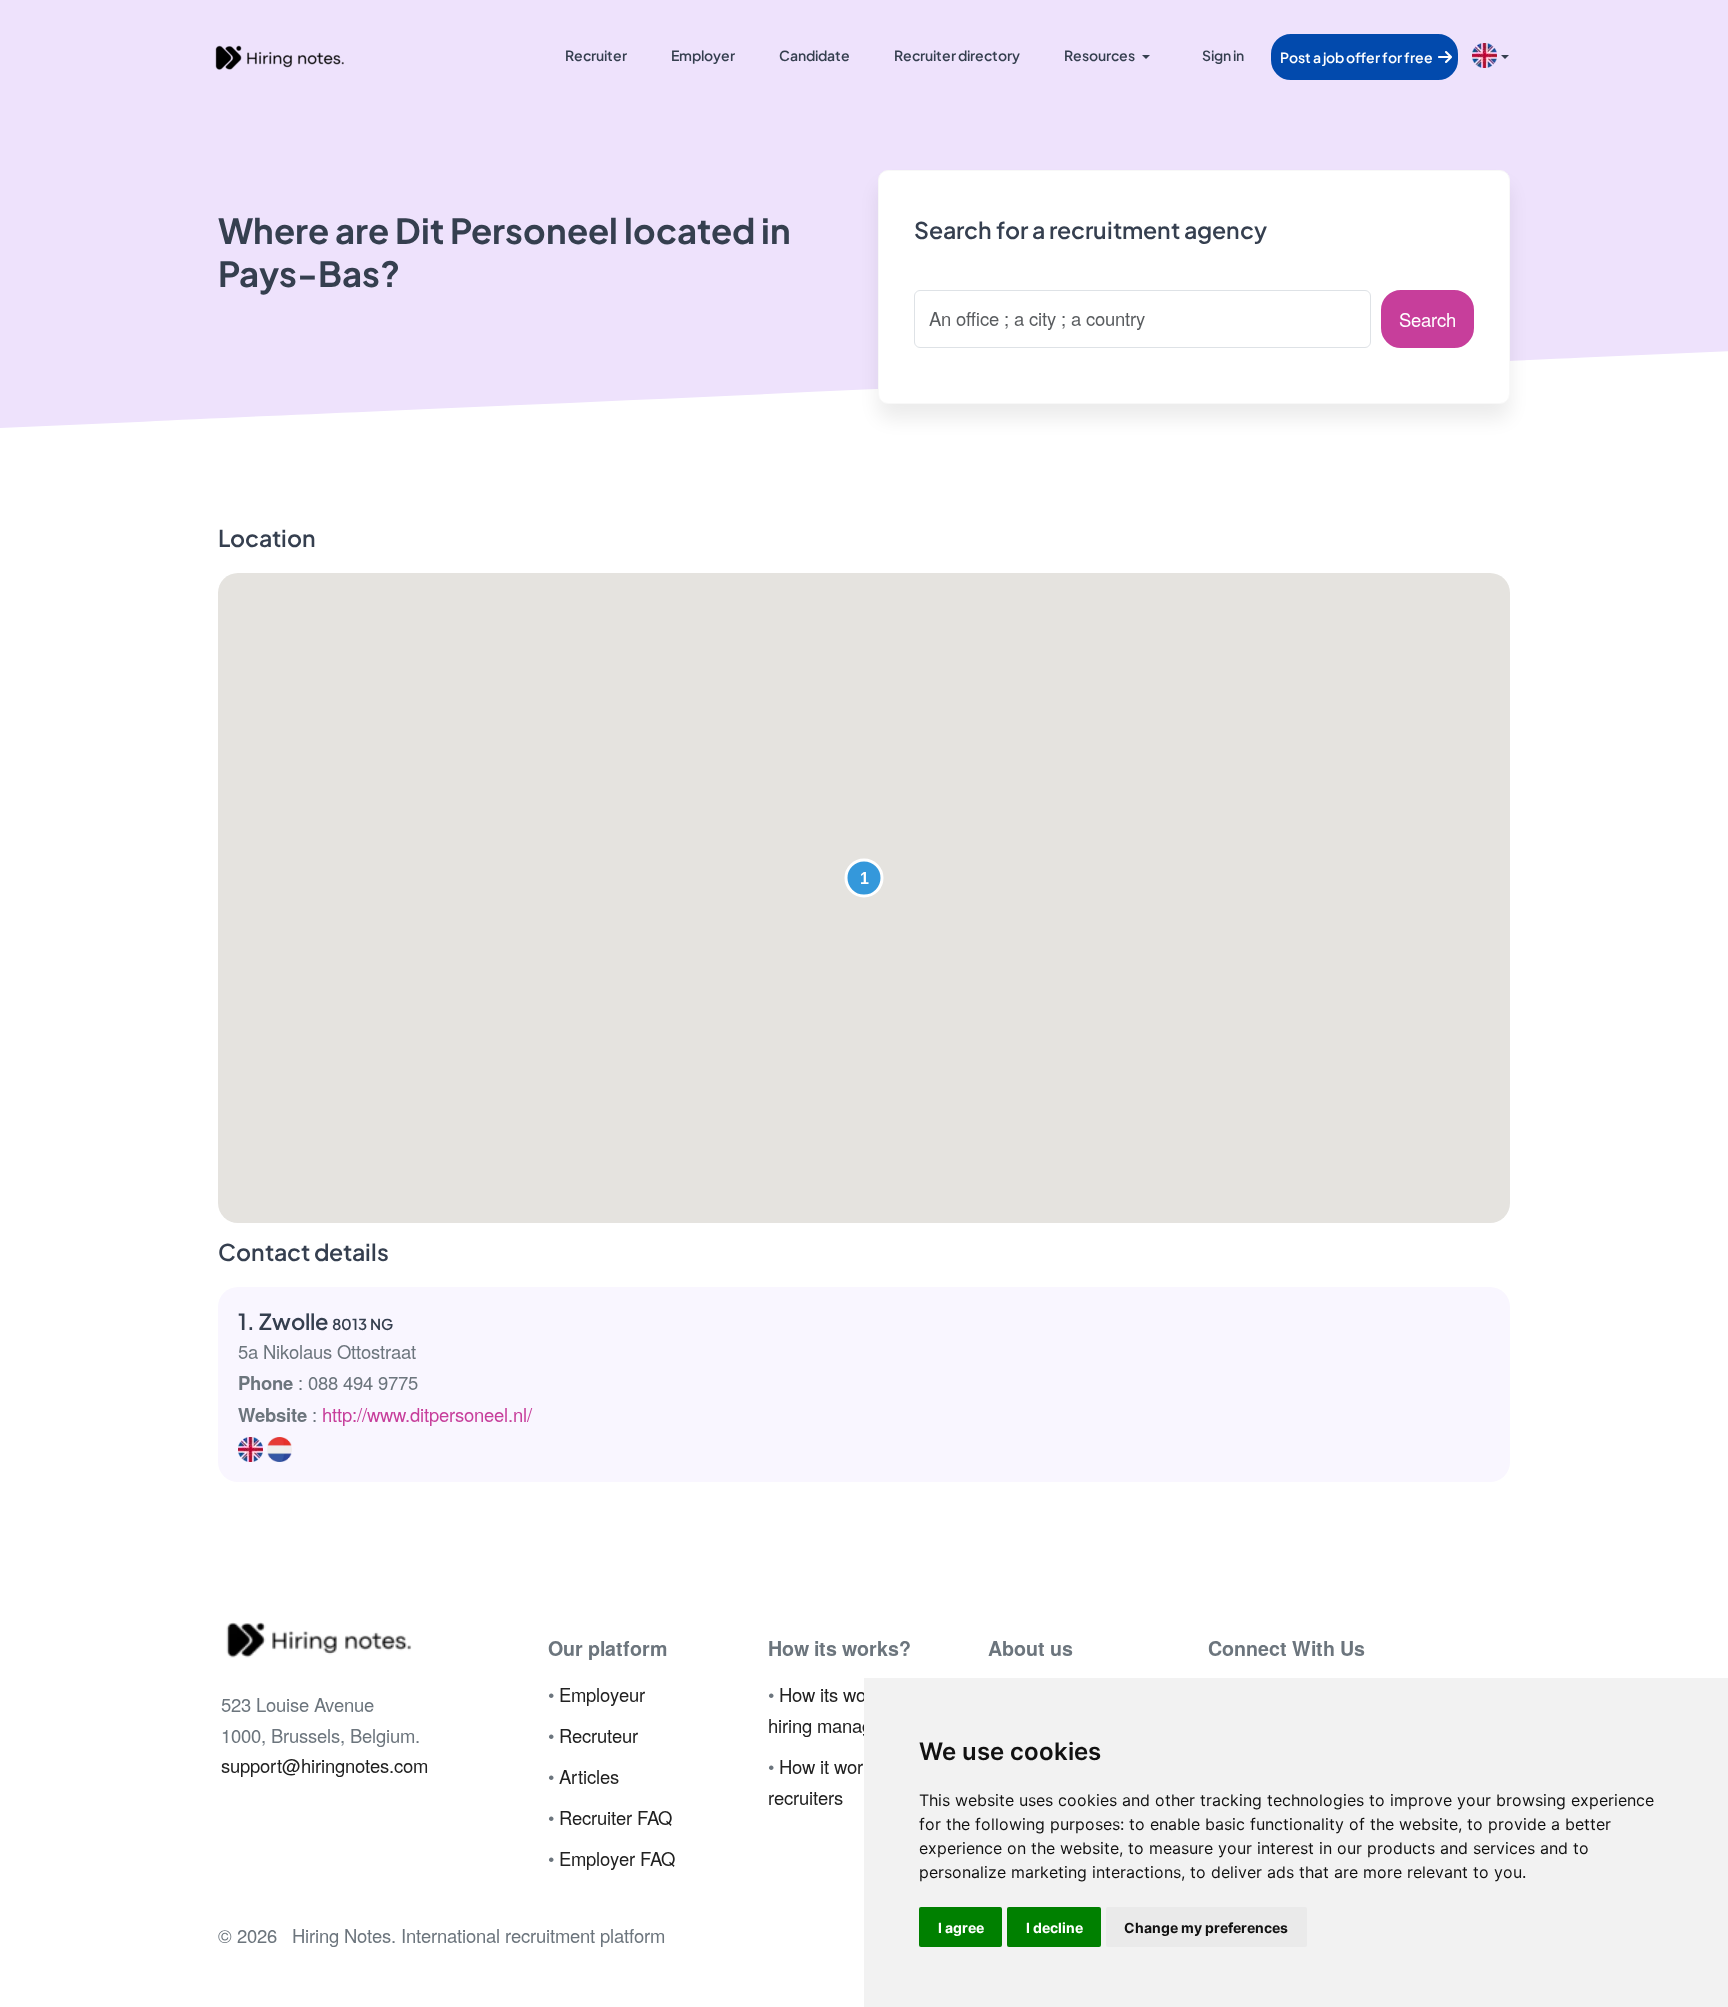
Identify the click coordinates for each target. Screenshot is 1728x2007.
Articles (589, 1776)
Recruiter (596, 55)
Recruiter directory (957, 55)
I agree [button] (961, 1927)
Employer (703, 55)
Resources (1099, 55)
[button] (864, 878)
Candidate (814, 55)
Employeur (602, 1694)
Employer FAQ (617, 1858)
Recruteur (598, 1735)
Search (1427, 319)
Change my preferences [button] (1206, 1927)
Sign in (1223, 55)
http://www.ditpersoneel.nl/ (427, 1414)
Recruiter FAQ (615, 1817)
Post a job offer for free (1357, 57)
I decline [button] (1054, 1927)
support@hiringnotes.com (324, 1765)
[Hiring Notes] (279, 55)
